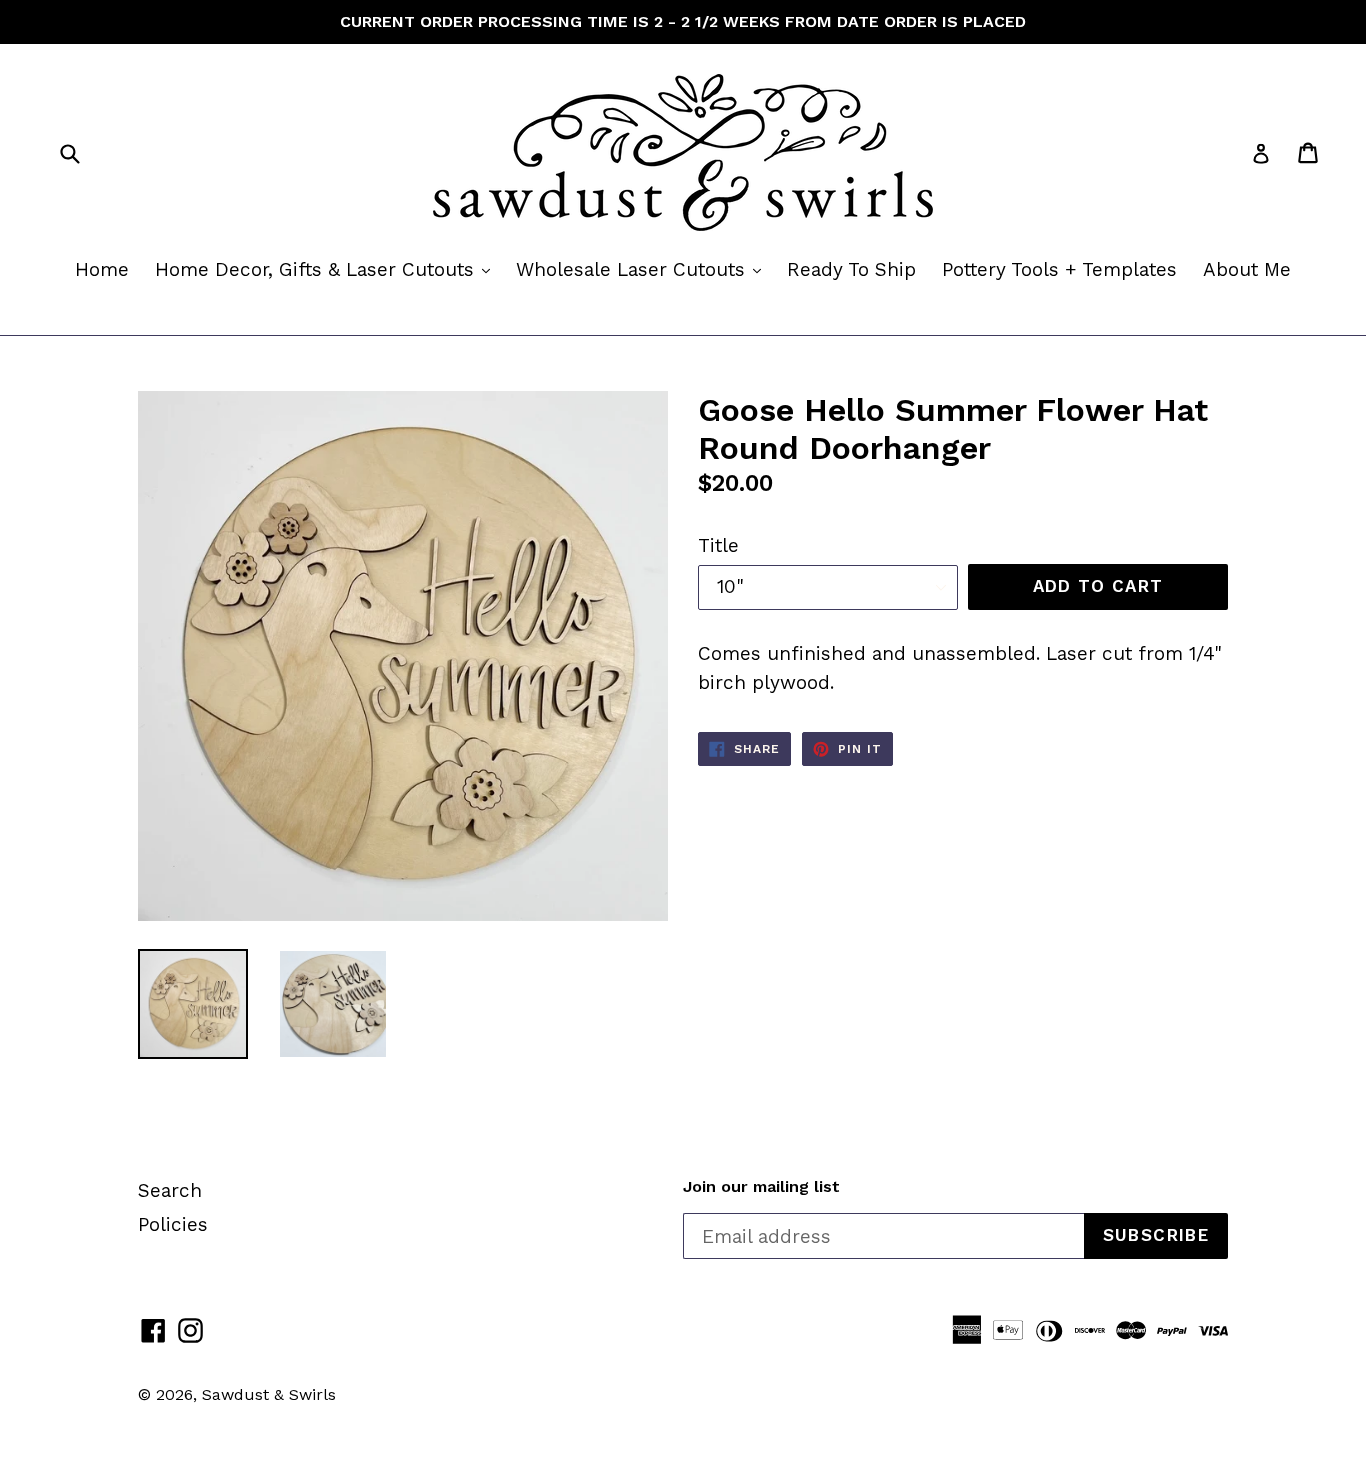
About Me (1247, 269)
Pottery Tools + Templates (1059, 269)
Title (718, 545)
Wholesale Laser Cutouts (643, 269)
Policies (173, 1224)
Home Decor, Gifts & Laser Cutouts (327, 269)
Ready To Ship (851, 269)
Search (170, 1190)
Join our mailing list (761, 1186)
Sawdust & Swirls (269, 1394)
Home (102, 269)
